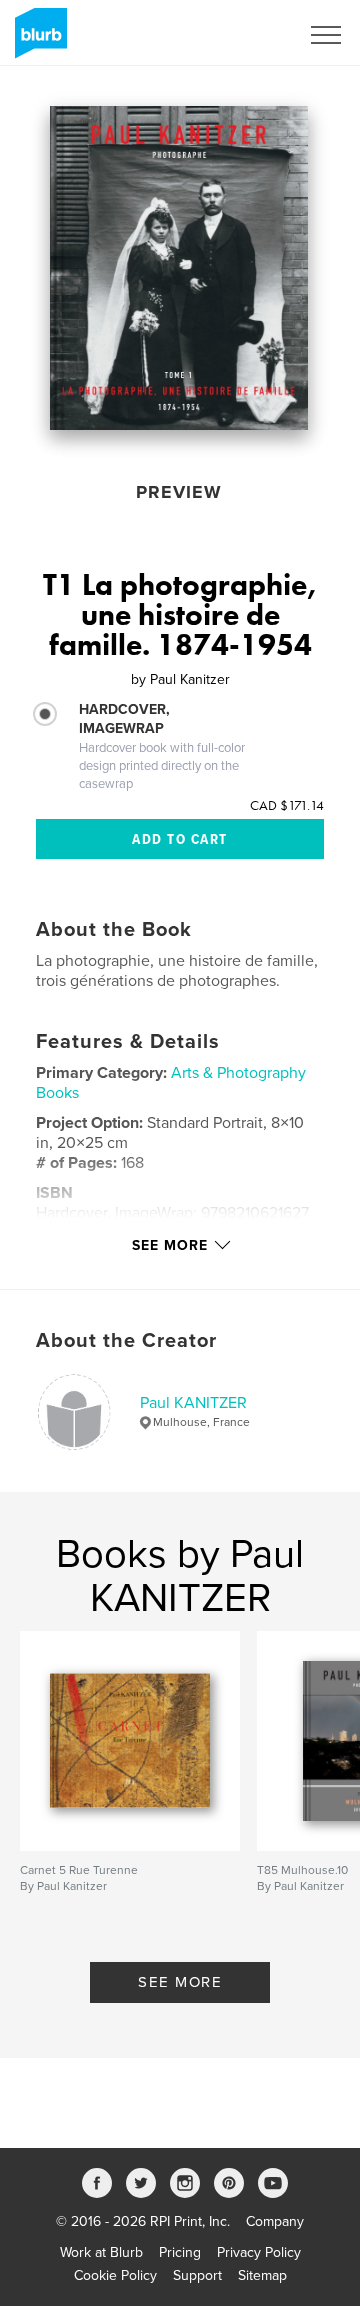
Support (197, 2275)
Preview (179, 492)
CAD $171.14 (287, 805)
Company (275, 2221)
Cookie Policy (115, 2275)
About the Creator (126, 1341)
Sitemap (262, 2275)
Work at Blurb (101, 2252)
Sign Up (248, 35)
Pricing (180, 2252)
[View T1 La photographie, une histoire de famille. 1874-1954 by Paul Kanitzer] (179, 268)
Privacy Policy (259, 2252)
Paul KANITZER (193, 1403)
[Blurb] (37, 41)
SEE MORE (180, 1982)
